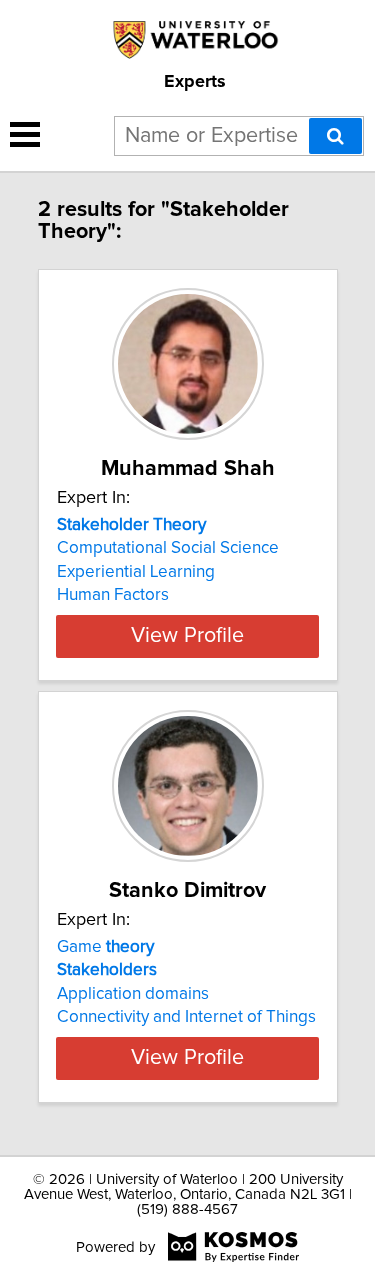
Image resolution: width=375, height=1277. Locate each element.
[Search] (335, 136)
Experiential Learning (136, 572)
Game (105, 947)
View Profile (187, 636)
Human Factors (113, 595)
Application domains (133, 994)
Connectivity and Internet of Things (186, 1017)
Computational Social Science (168, 548)
